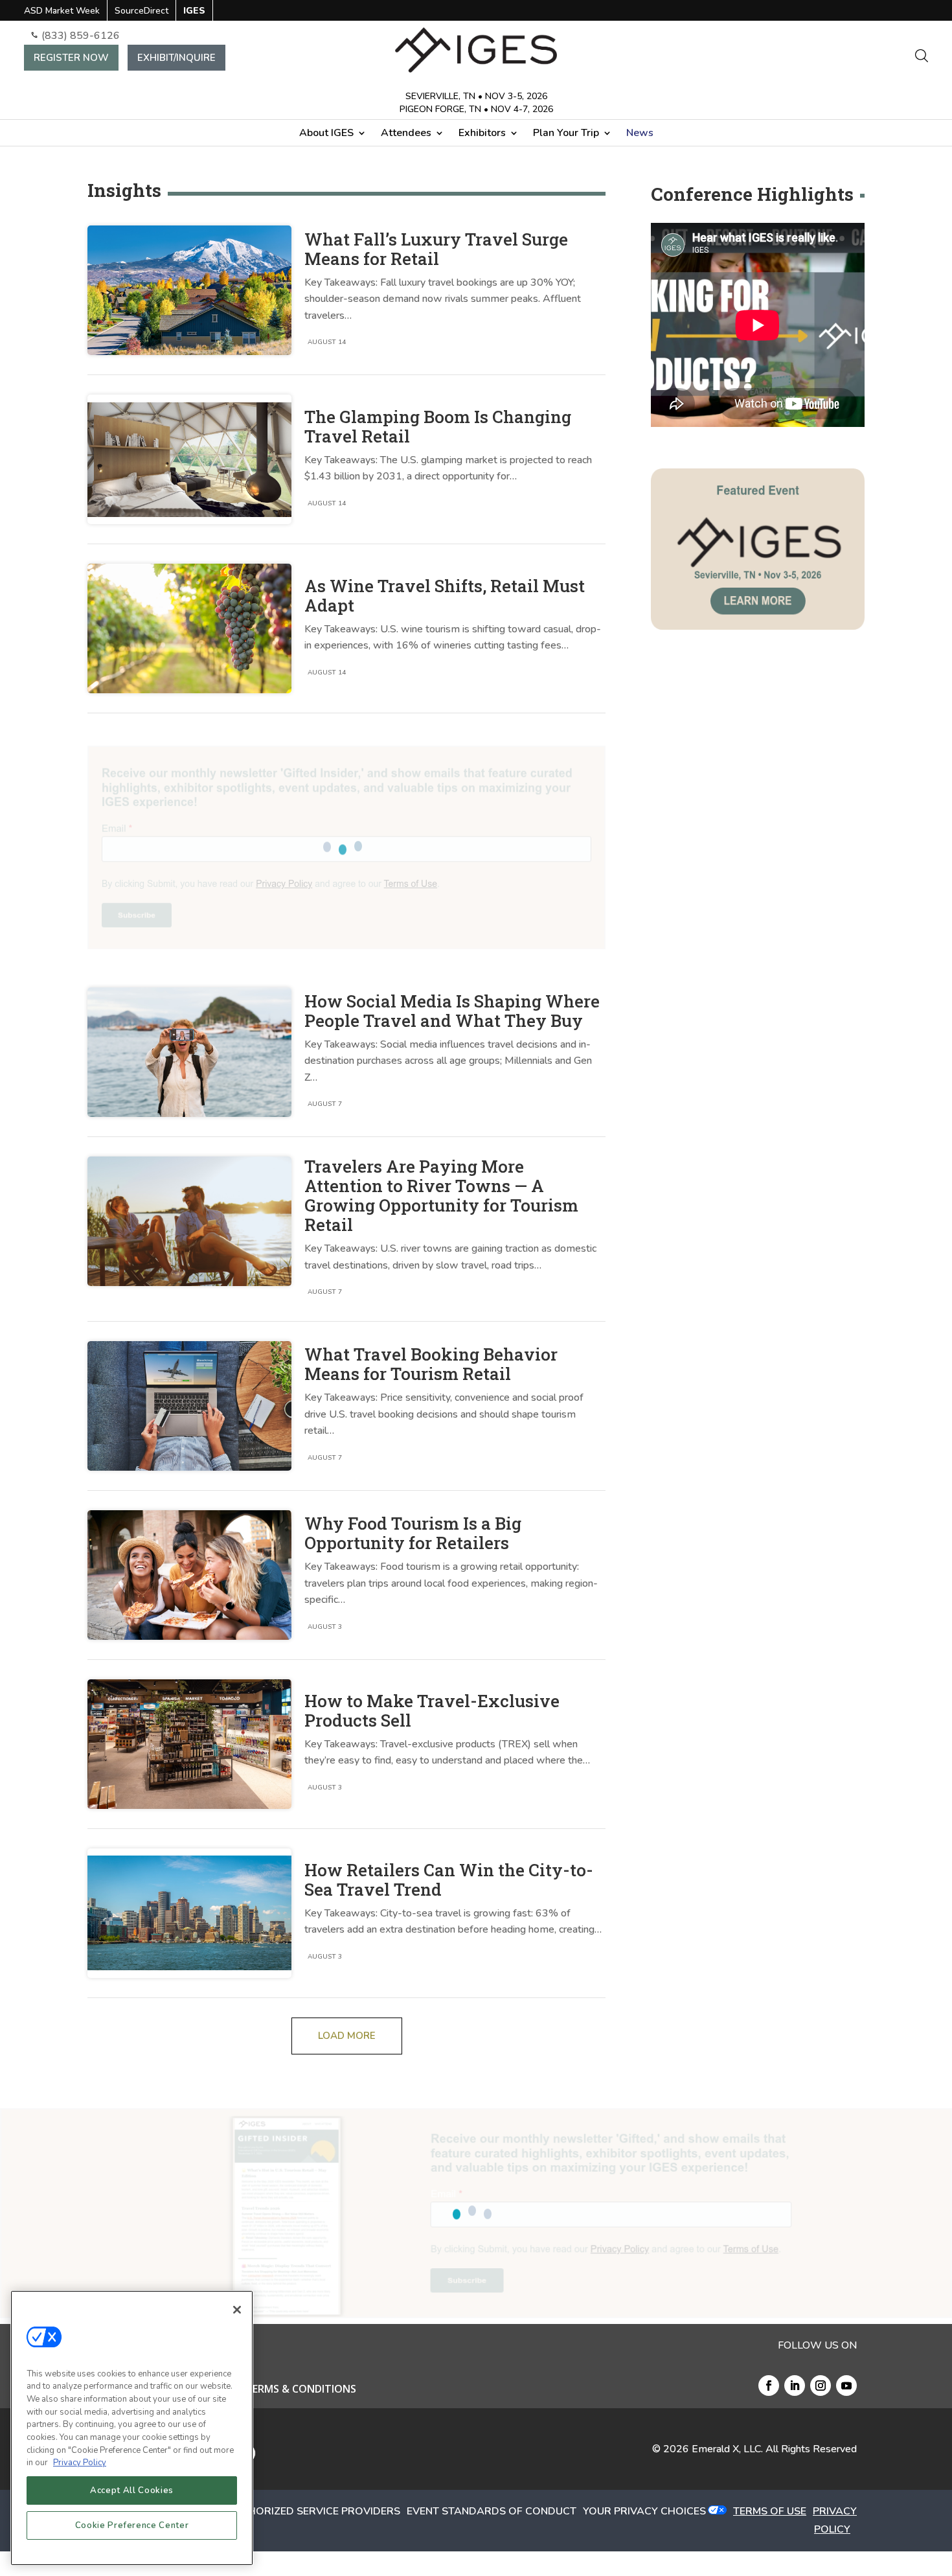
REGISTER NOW (71, 58)
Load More (347, 2036)
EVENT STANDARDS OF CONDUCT (492, 2511)
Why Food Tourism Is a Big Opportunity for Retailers (413, 1533)
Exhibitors (482, 134)
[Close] (237, 2310)
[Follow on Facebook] (769, 2386)
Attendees (406, 134)
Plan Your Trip (566, 134)
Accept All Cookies (132, 2490)
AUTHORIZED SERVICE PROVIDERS (313, 2511)
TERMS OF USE (770, 2511)
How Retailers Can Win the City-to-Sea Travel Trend (449, 1880)
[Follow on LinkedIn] (795, 2386)
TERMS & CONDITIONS (301, 2390)
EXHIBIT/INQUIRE (176, 58)
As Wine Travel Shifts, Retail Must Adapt (445, 595)
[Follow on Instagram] (821, 2386)
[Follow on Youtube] (846, 2386)
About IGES (326, 134)
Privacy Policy (80, 2463)
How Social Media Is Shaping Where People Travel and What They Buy (452, 1011)
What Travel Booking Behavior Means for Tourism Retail (431, 1364)
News (640, 134)
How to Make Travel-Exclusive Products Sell (432, 1710)
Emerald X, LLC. (727, 2449)
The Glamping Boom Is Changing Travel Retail (438, 426)
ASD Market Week (62, 12)
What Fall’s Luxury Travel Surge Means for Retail (436, 249)
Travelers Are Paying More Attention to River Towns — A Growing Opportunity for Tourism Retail (441, 1195)
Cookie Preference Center (132, 2525)
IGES (194, 12)
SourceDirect (142, 12)
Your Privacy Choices (644, 2511)
